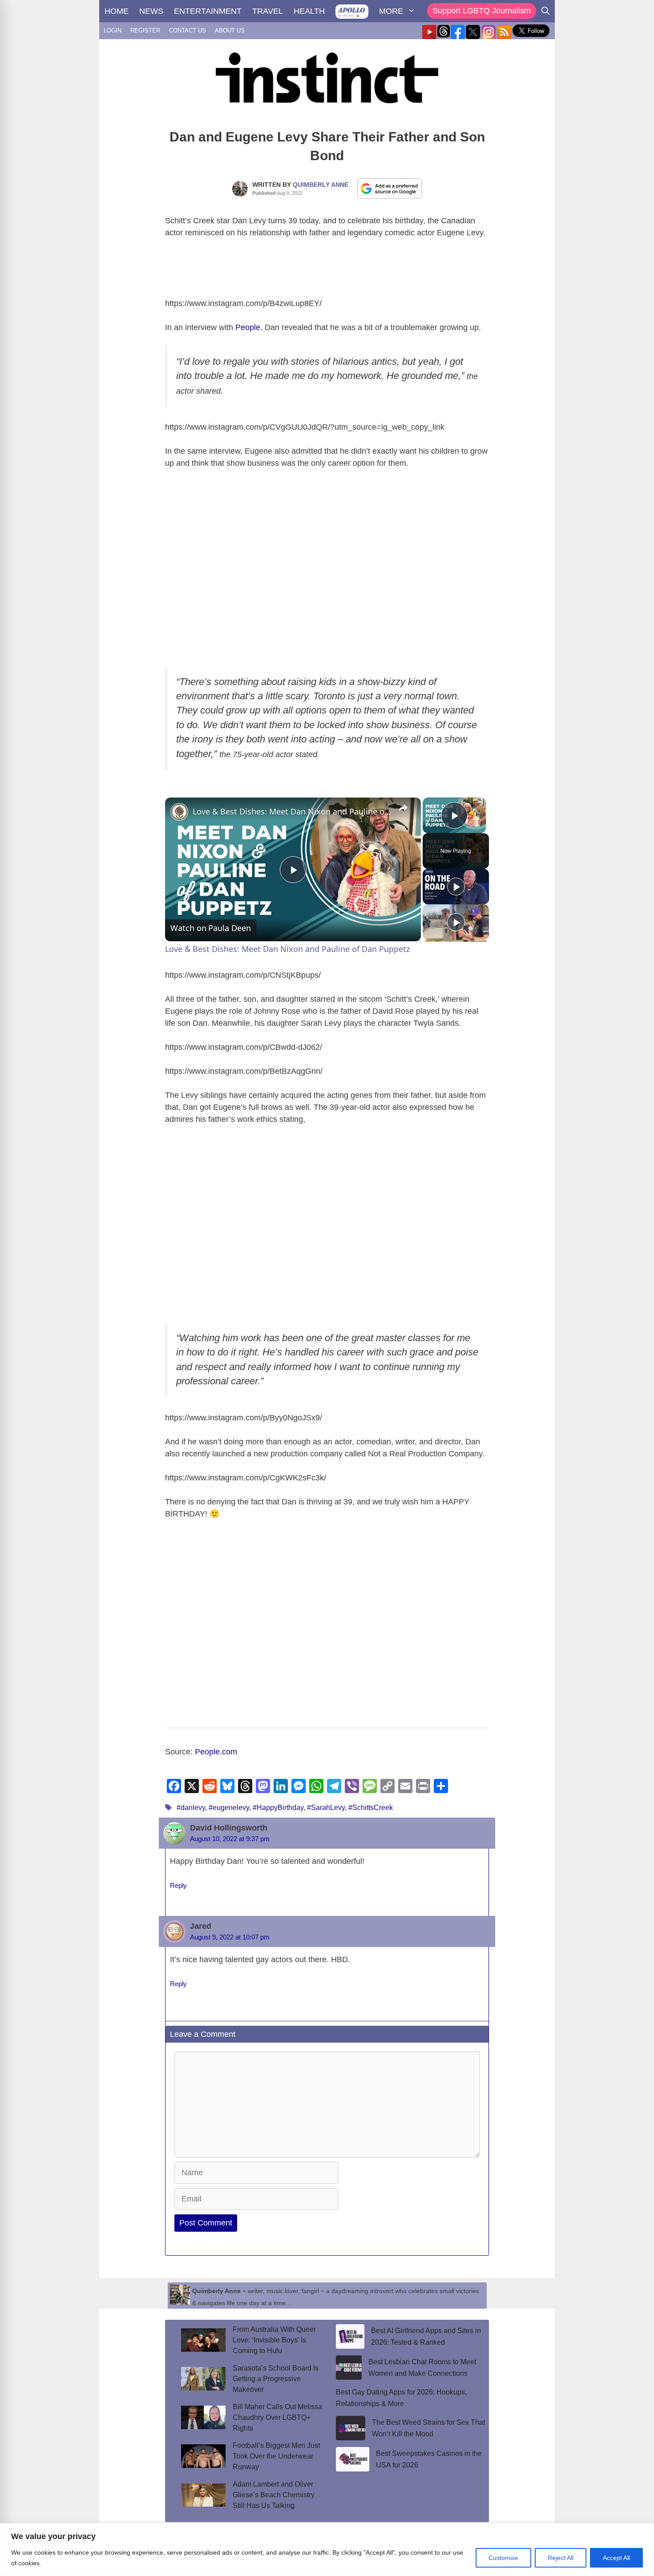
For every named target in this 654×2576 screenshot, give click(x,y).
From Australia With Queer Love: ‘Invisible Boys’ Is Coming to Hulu (274, 2340)
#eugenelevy (229, 1808)
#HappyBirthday (278, 1808)
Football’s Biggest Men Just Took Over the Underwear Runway (276, 2456)
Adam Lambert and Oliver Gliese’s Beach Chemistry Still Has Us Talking (274, 2495)
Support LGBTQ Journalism (482, 11)
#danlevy (191, 1808)
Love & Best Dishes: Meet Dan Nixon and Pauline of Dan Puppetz (292, 811)
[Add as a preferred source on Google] (390, 188)
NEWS (151, 11)
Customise (503, 2558)
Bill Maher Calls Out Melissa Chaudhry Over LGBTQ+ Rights (277, 2417)
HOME (117, 11)
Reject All (561, 2558)
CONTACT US (188, 30)
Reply (178, 1885)
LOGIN (113, 30)
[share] (403, 808)
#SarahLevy (326, 1808)
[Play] (456, 887)
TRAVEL (268, 11)
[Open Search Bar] (545, 11)
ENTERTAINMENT (208, 11)
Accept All (616, 2558)
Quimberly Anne (321, 185)
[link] (179, 812)
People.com (216, 1752)
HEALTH (309, 11)
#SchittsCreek (371, 1808)
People (248, 327)
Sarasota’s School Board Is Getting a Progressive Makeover (276, 2379)
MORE (391, 11)
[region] (327, 2550)
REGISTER (145, 30)
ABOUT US (230, 30)
